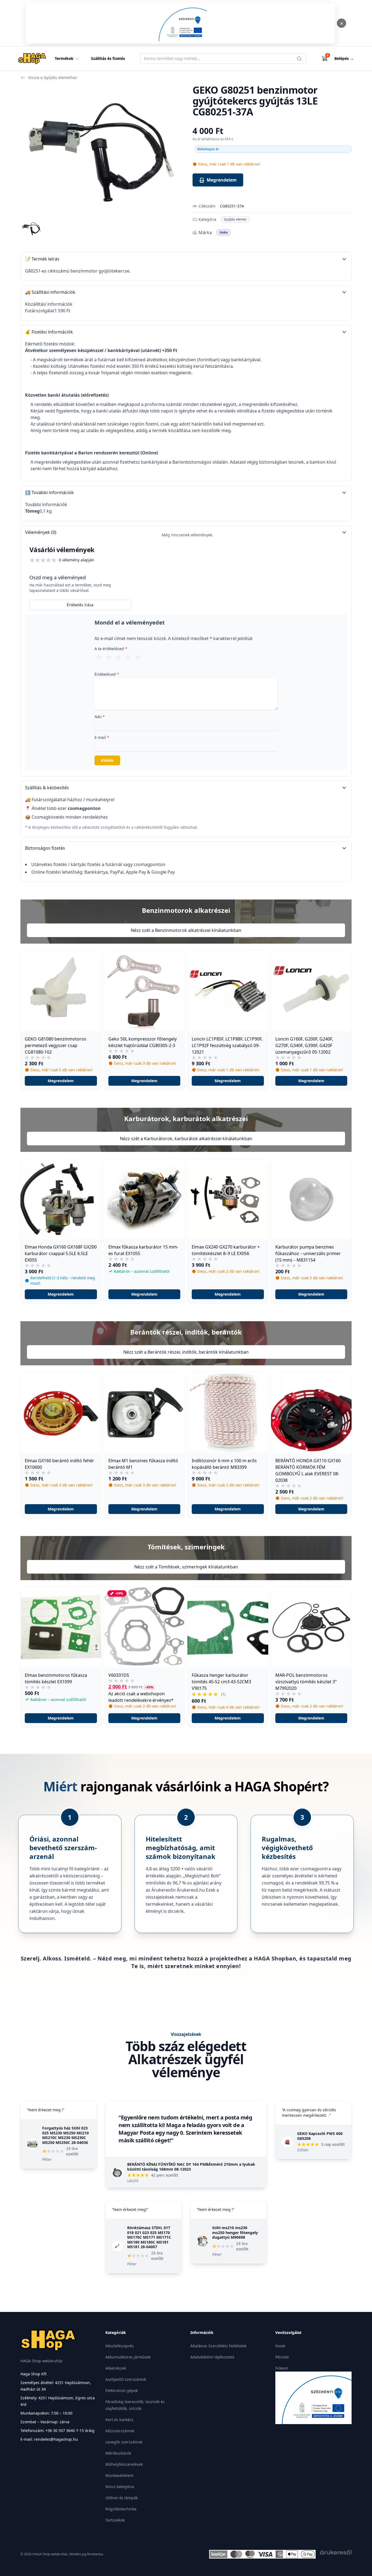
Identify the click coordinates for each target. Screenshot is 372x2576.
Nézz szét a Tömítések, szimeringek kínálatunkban (186, 1567)
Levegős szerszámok (124, 2442)
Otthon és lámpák (122, 2498)
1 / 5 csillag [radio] (99, 657)
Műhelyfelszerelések (124, 2464)
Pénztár (282, 2357)
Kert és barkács (119, 2420)
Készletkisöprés (120, 2346)
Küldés (107, 760)
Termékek (64, 58)
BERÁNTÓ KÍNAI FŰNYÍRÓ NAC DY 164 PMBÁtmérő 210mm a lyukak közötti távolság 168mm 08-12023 (191, 2167)
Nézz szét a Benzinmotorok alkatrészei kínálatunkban (186, 930)
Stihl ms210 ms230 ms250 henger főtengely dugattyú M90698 (235, 2232)
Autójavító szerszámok (126, 2379)
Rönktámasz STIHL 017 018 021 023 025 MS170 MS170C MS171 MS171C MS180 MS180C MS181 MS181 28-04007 (149, 2237)
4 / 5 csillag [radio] (128, 657)
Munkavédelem (119, 2475)
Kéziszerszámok (120, 2431)
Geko (224, 232)
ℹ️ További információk (49, 492)
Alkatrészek (116, 2368)
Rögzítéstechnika (121, 2509)
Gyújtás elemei (235, 219)
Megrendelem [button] (61, 1081)
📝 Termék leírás (42, 259)
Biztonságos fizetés (45, 848)
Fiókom (282, 2368)
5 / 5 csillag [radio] (138, 657)
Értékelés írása (80, 605)
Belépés (344, 58)
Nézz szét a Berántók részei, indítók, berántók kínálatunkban (186, 1352)
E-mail (102, 737)
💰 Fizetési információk (49, 332)
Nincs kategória (120, 2487)
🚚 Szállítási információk (50, 292)
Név (100, 717)
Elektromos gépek (122, 2390)
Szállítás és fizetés (108, 58)
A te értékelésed (111, 649)
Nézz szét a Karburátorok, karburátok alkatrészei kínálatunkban (186, 1139)
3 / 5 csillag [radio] (118, 657)
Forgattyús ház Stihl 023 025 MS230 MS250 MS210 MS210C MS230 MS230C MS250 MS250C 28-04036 (65, 2135)
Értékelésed (107, 674)
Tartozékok (115, 2520)
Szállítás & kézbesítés (47, 788)
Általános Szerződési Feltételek (218, 2346)
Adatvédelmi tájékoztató (212, 2357)
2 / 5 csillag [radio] (109, 657)
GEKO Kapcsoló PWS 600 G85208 (320, 2136)
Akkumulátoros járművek (128, 2357)
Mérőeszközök (118, 2453)
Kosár (280, 2346)
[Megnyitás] (181, 23)
